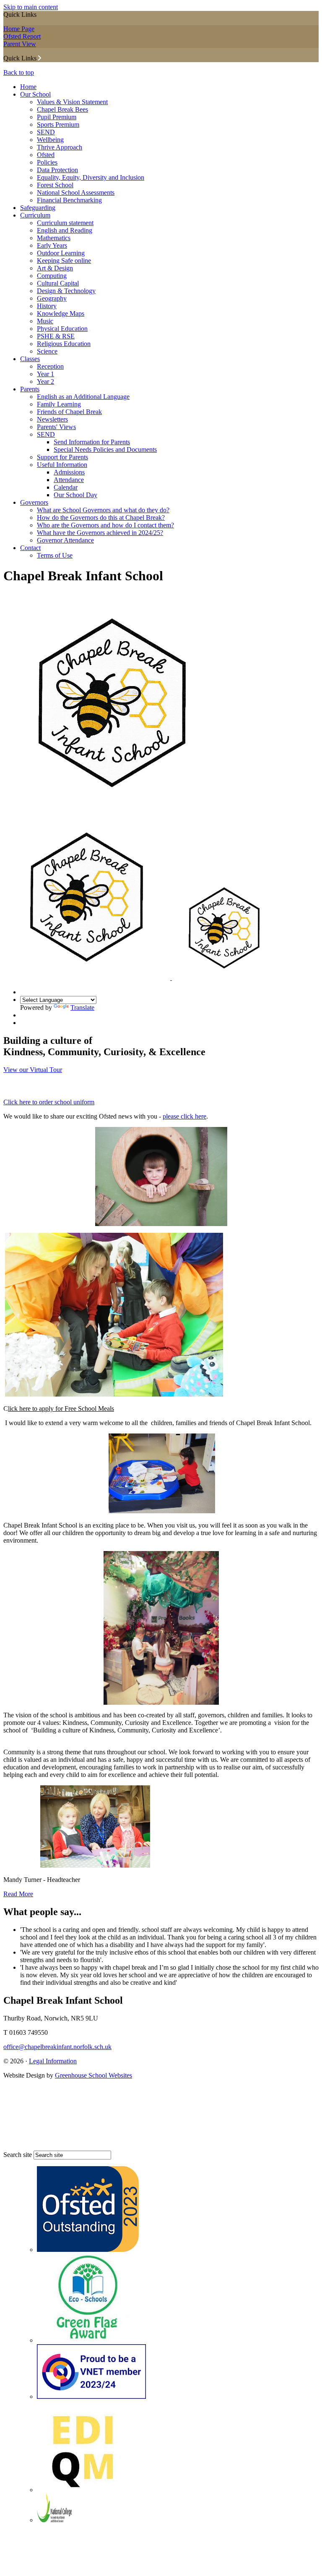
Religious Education (64, 344)
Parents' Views (56, 427)
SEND (46, 132)
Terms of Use (55, 555)
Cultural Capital (58, 283)
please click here (184, 1116)
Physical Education (62, 329)
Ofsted (46, 155)
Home (28, 87)
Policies (47, 162)
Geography (52, 298)
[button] (40, 58)
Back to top (19, 72)
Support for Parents (62, 457)
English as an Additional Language (83, 397)
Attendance (69, 480)
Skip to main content (31, 7)
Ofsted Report (22, 36)
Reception (50, 366)
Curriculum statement (65, 223)
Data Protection (57, 170)
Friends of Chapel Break (69, 412)
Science (47, 351)
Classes (30, 359)
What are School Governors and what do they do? (103, 510)
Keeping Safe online (64, 261)
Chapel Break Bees (62, 109)
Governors (34, 502)
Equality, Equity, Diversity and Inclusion (91, 177)
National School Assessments (76, 193)
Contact (30, 548)
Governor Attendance (65, 540)
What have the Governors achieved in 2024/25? (100, 533)
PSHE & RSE (56, 336)
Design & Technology (66, 291)
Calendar (66, 487)
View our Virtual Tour (33, 1070)
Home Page (19, 29)
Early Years (52, 245)
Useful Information (62, 465)
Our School (35, 94)
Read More (18, 1894)
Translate (82, 1008)
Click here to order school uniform (49, 1102)
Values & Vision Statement (72, 102)
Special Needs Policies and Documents (105, 449)
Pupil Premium (57, 117)
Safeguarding (38, 208)
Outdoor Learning (61, 253)
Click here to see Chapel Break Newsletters (76, 1086)
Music (45, 321)
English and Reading (65, 230)
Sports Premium (58, 124)
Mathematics (54, 238)
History (47, 306)
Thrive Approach (60, 147)
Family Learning (59, 404)
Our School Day (75, 495)
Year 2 (45, 381)
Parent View (20, 44)
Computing (52, 276)
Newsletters (52, 419)
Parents (30, 389)
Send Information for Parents (92, 442)
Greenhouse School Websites (93, 2075)
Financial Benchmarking (69, 200)
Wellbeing (50, 140)
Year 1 (45, 374)
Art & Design (55, 268)
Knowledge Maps (61, 313)
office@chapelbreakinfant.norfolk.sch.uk (57, 2047)
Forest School (55, 185)
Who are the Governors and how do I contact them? (105, 525)
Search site (18, 2155)
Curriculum (35, 215)
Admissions (69, 472)
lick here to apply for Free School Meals (61, 1409)
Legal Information (53, 2061)
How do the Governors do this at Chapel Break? (101, 518)
